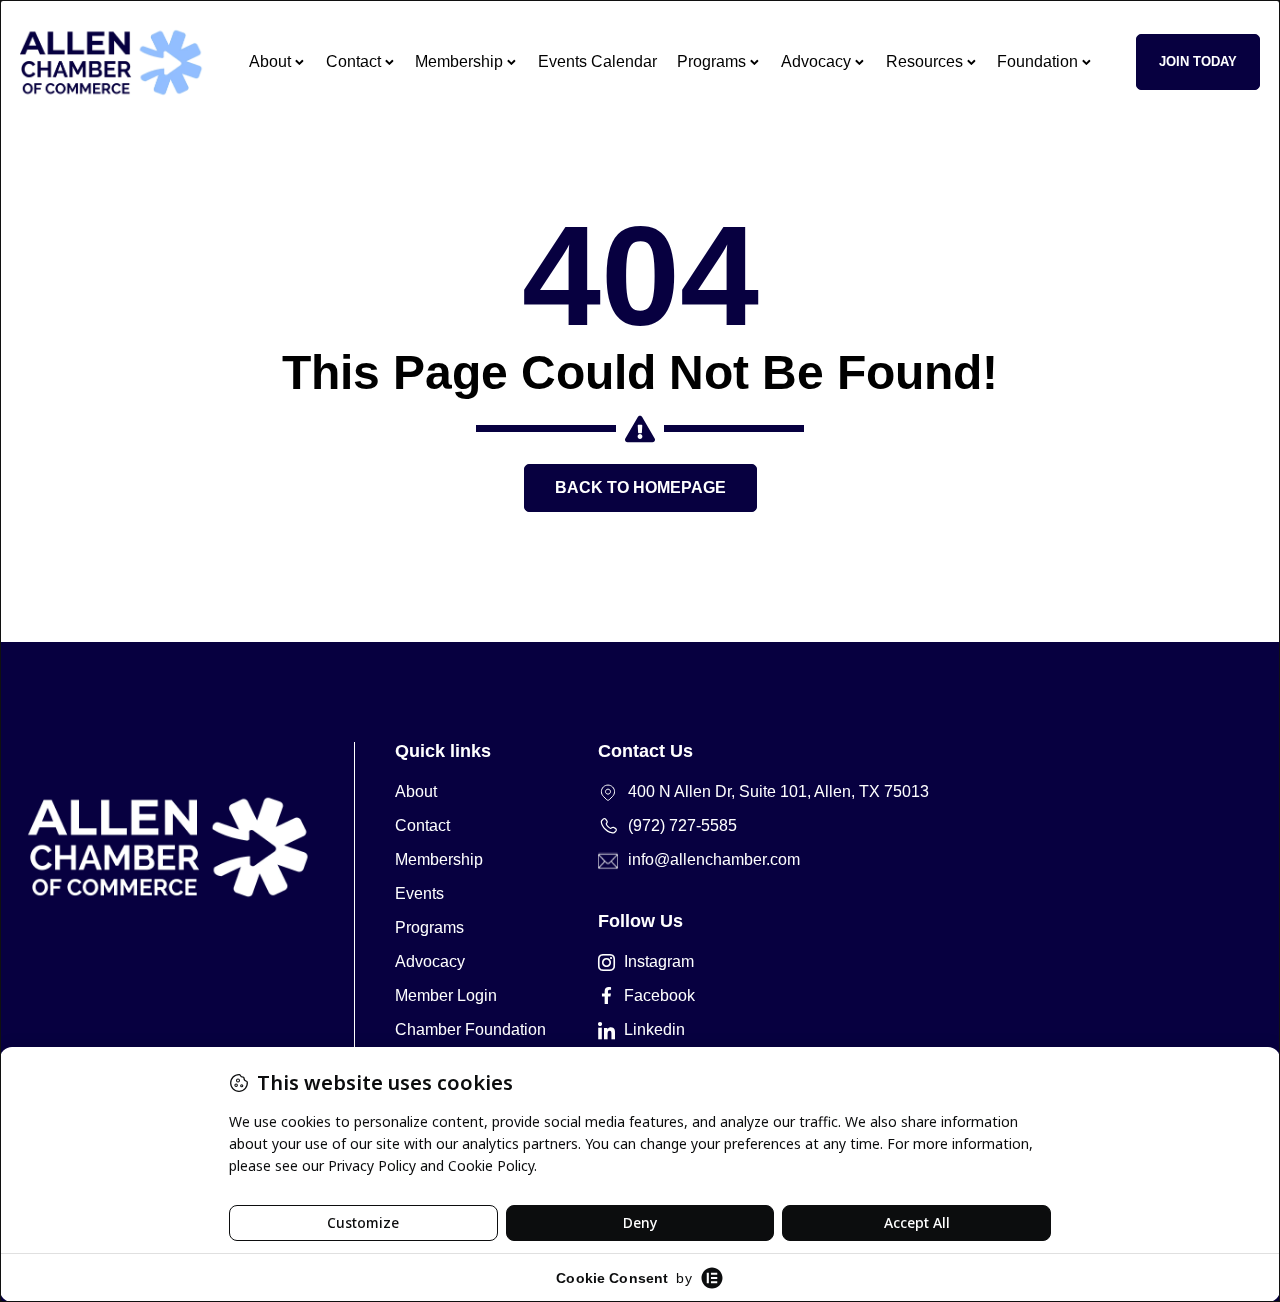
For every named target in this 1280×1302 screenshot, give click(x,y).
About (270, 61)
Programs (711, 61)
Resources (924, 61)
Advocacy (816, 61)
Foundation (1037, 61)
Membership (459, 61)
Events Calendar (597, 61)
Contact (353, 61)
